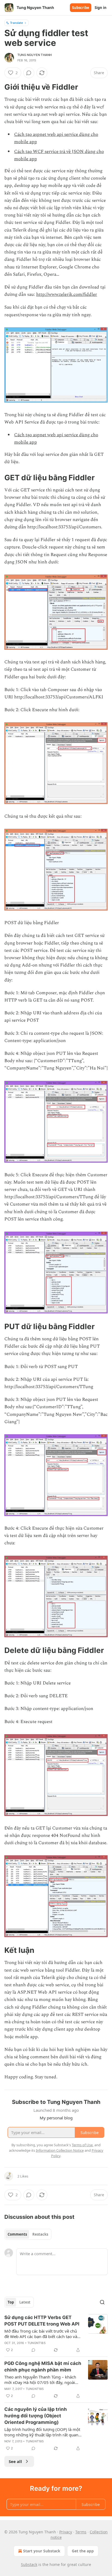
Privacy (66, 2532)
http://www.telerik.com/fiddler (67, 294)
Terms (81, 2532)
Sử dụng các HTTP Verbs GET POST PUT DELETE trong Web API (42, 2321)
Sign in (101, 8)
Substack (29, 2564)
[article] (56, 2334)
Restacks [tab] (40, 2234)
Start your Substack (42, 2551)
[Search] (102, 2302)
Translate (16, 23)
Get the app (83, 2551)
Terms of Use (82, 2145)
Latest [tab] (25, 2302)
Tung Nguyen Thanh (35, 55)
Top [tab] (11, 2302)
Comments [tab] (17, 2234)
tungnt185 (37, 2343)
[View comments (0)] (29, 73)
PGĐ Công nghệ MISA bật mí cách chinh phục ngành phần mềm (43, 2367)
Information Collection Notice (60, 2150)
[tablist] (28, 2234)
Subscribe (81, 8)
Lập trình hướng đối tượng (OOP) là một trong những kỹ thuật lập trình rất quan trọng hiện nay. (42, 2432)
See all (15, 2461)
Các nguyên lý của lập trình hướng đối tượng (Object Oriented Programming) (36, 2416)
